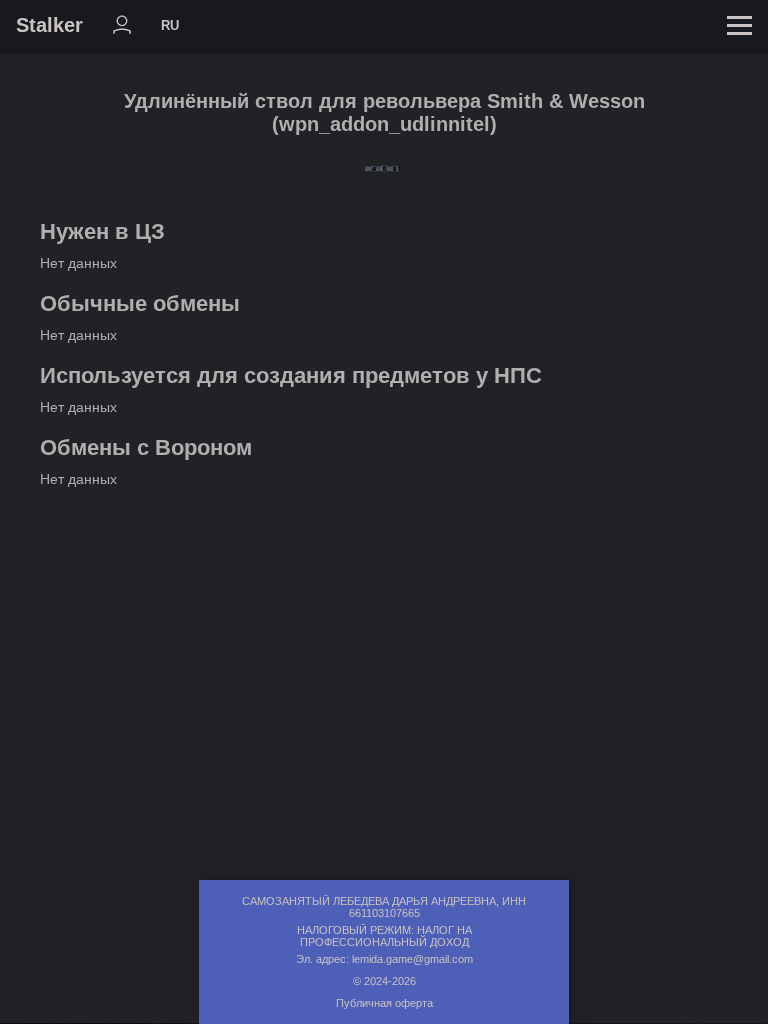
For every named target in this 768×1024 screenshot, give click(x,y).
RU (170, 25)
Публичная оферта (384, 1003)
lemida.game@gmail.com (412, 959)
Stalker (49, 25)
